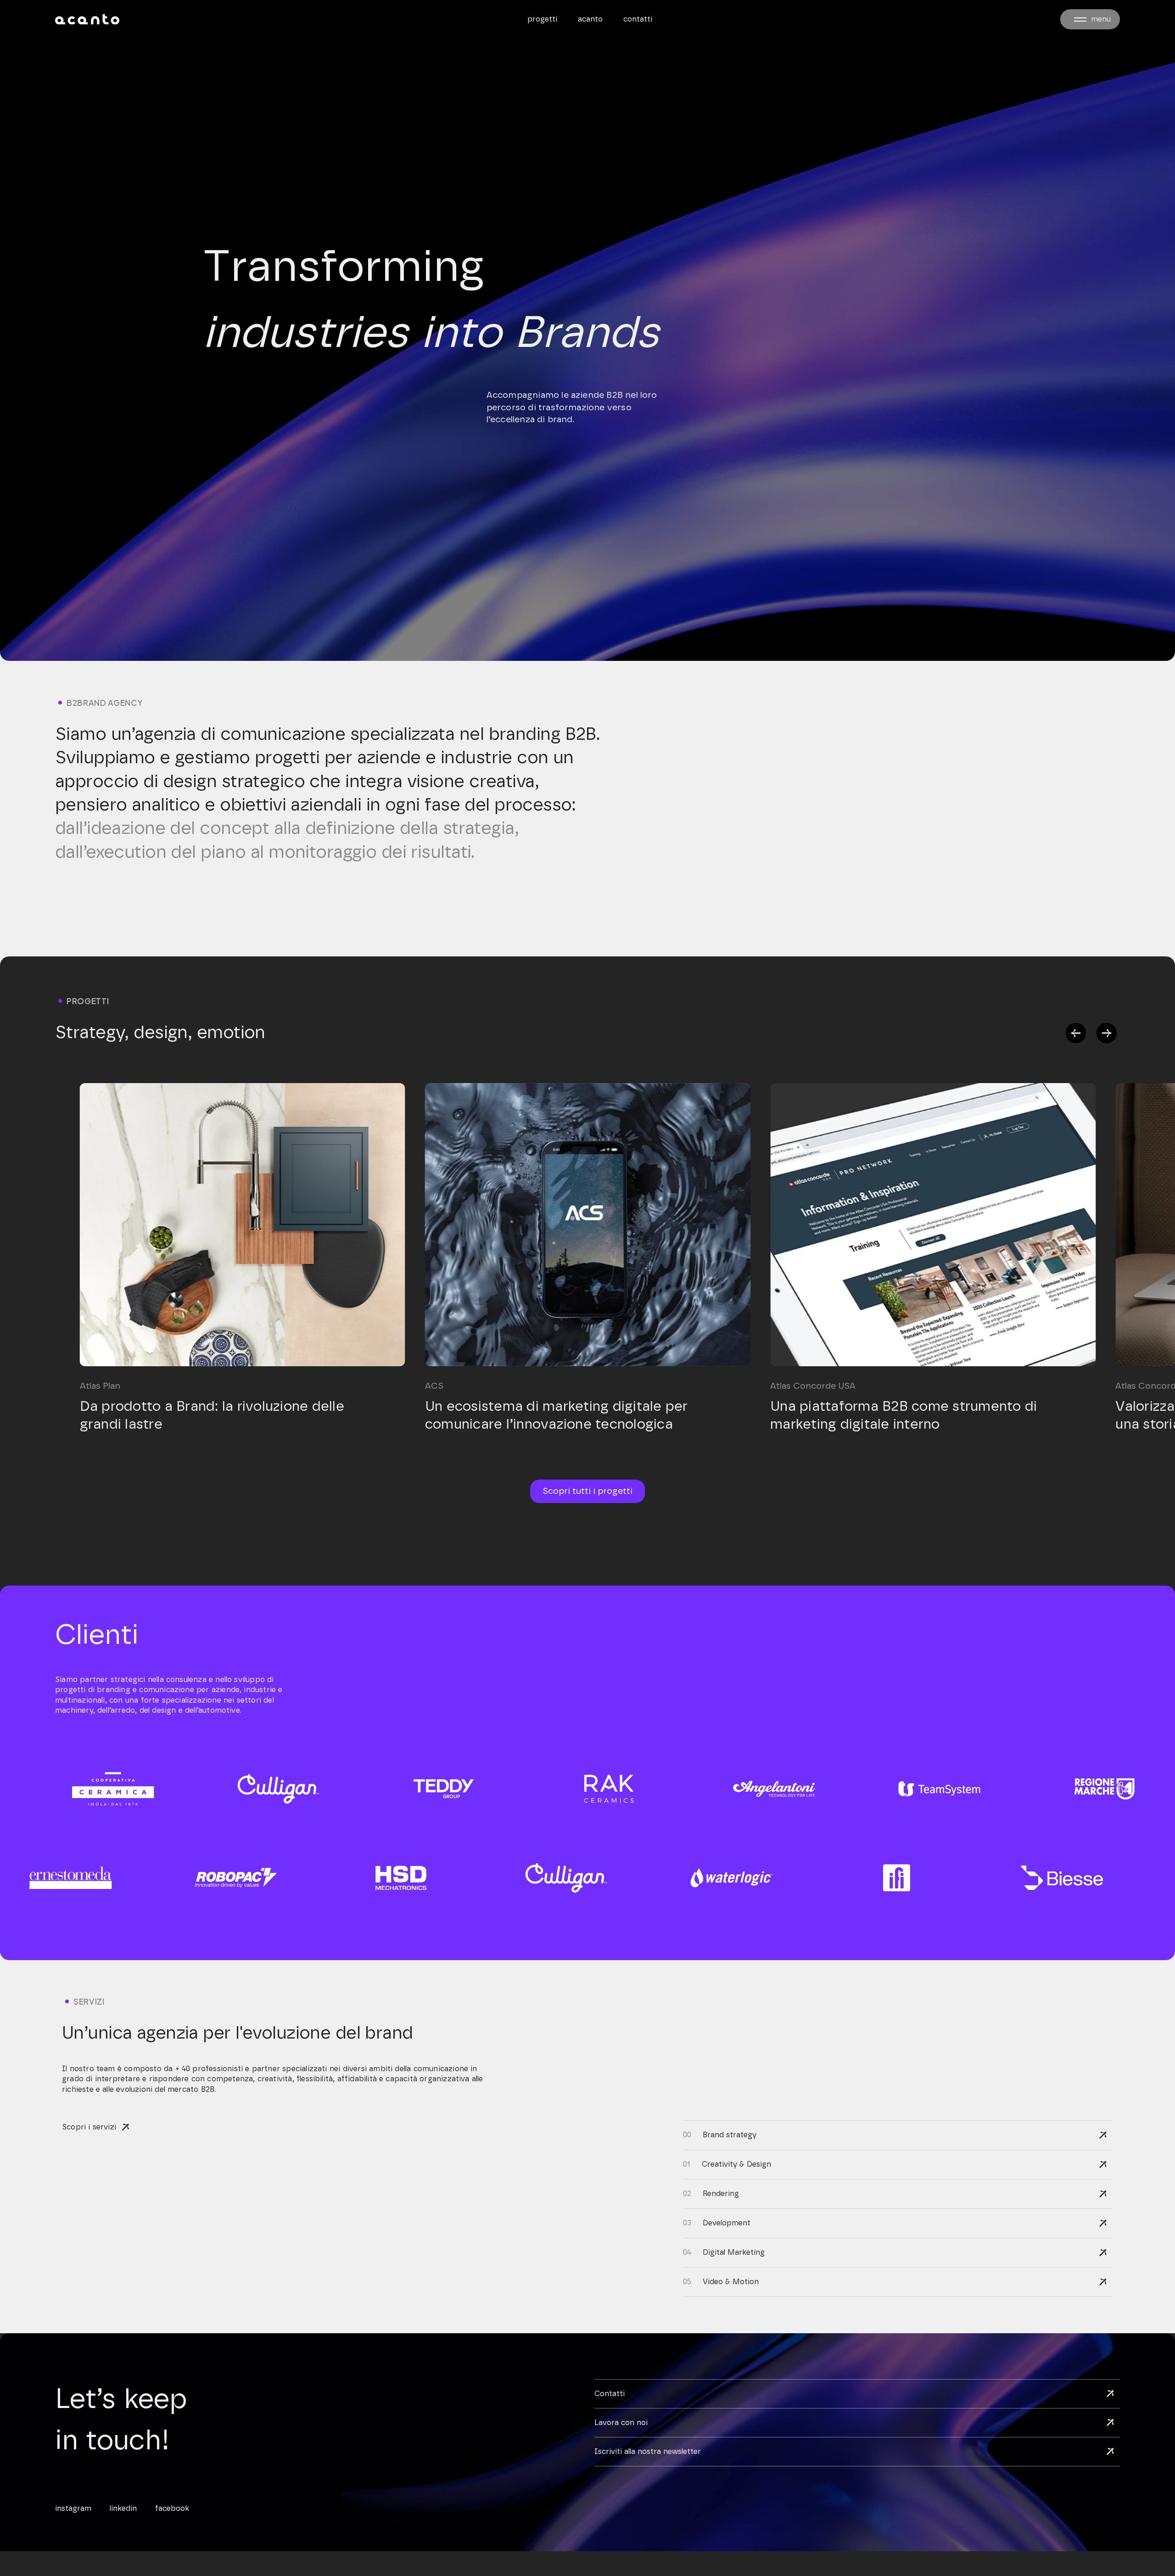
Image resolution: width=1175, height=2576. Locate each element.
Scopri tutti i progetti (587, 1491)
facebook (172, 2509)
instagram (73, 2509)
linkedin (123, 2509)
